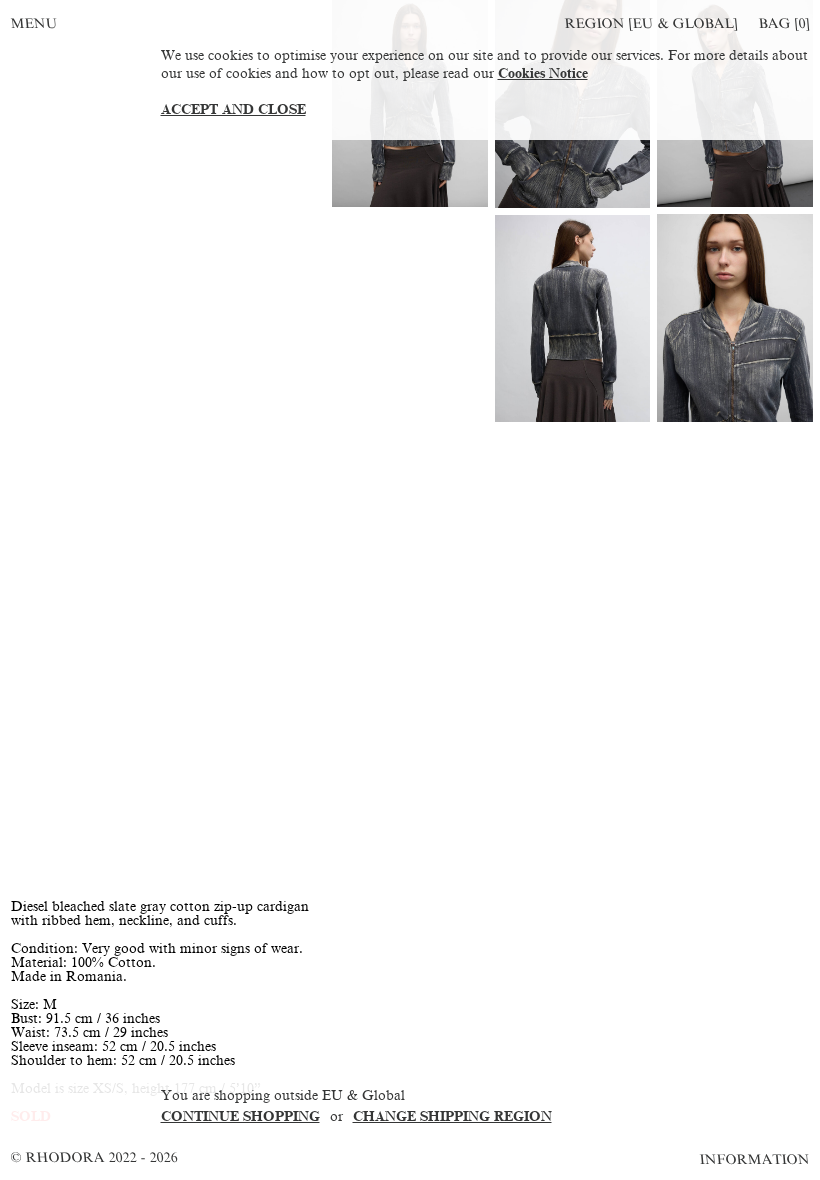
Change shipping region (452, 1116)
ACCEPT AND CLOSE (233, 109)
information (755, 1159)
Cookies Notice (543, 73)
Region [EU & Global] (651, 23)
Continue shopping (240, 1116)
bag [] (784, 23)
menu (34, 23)
